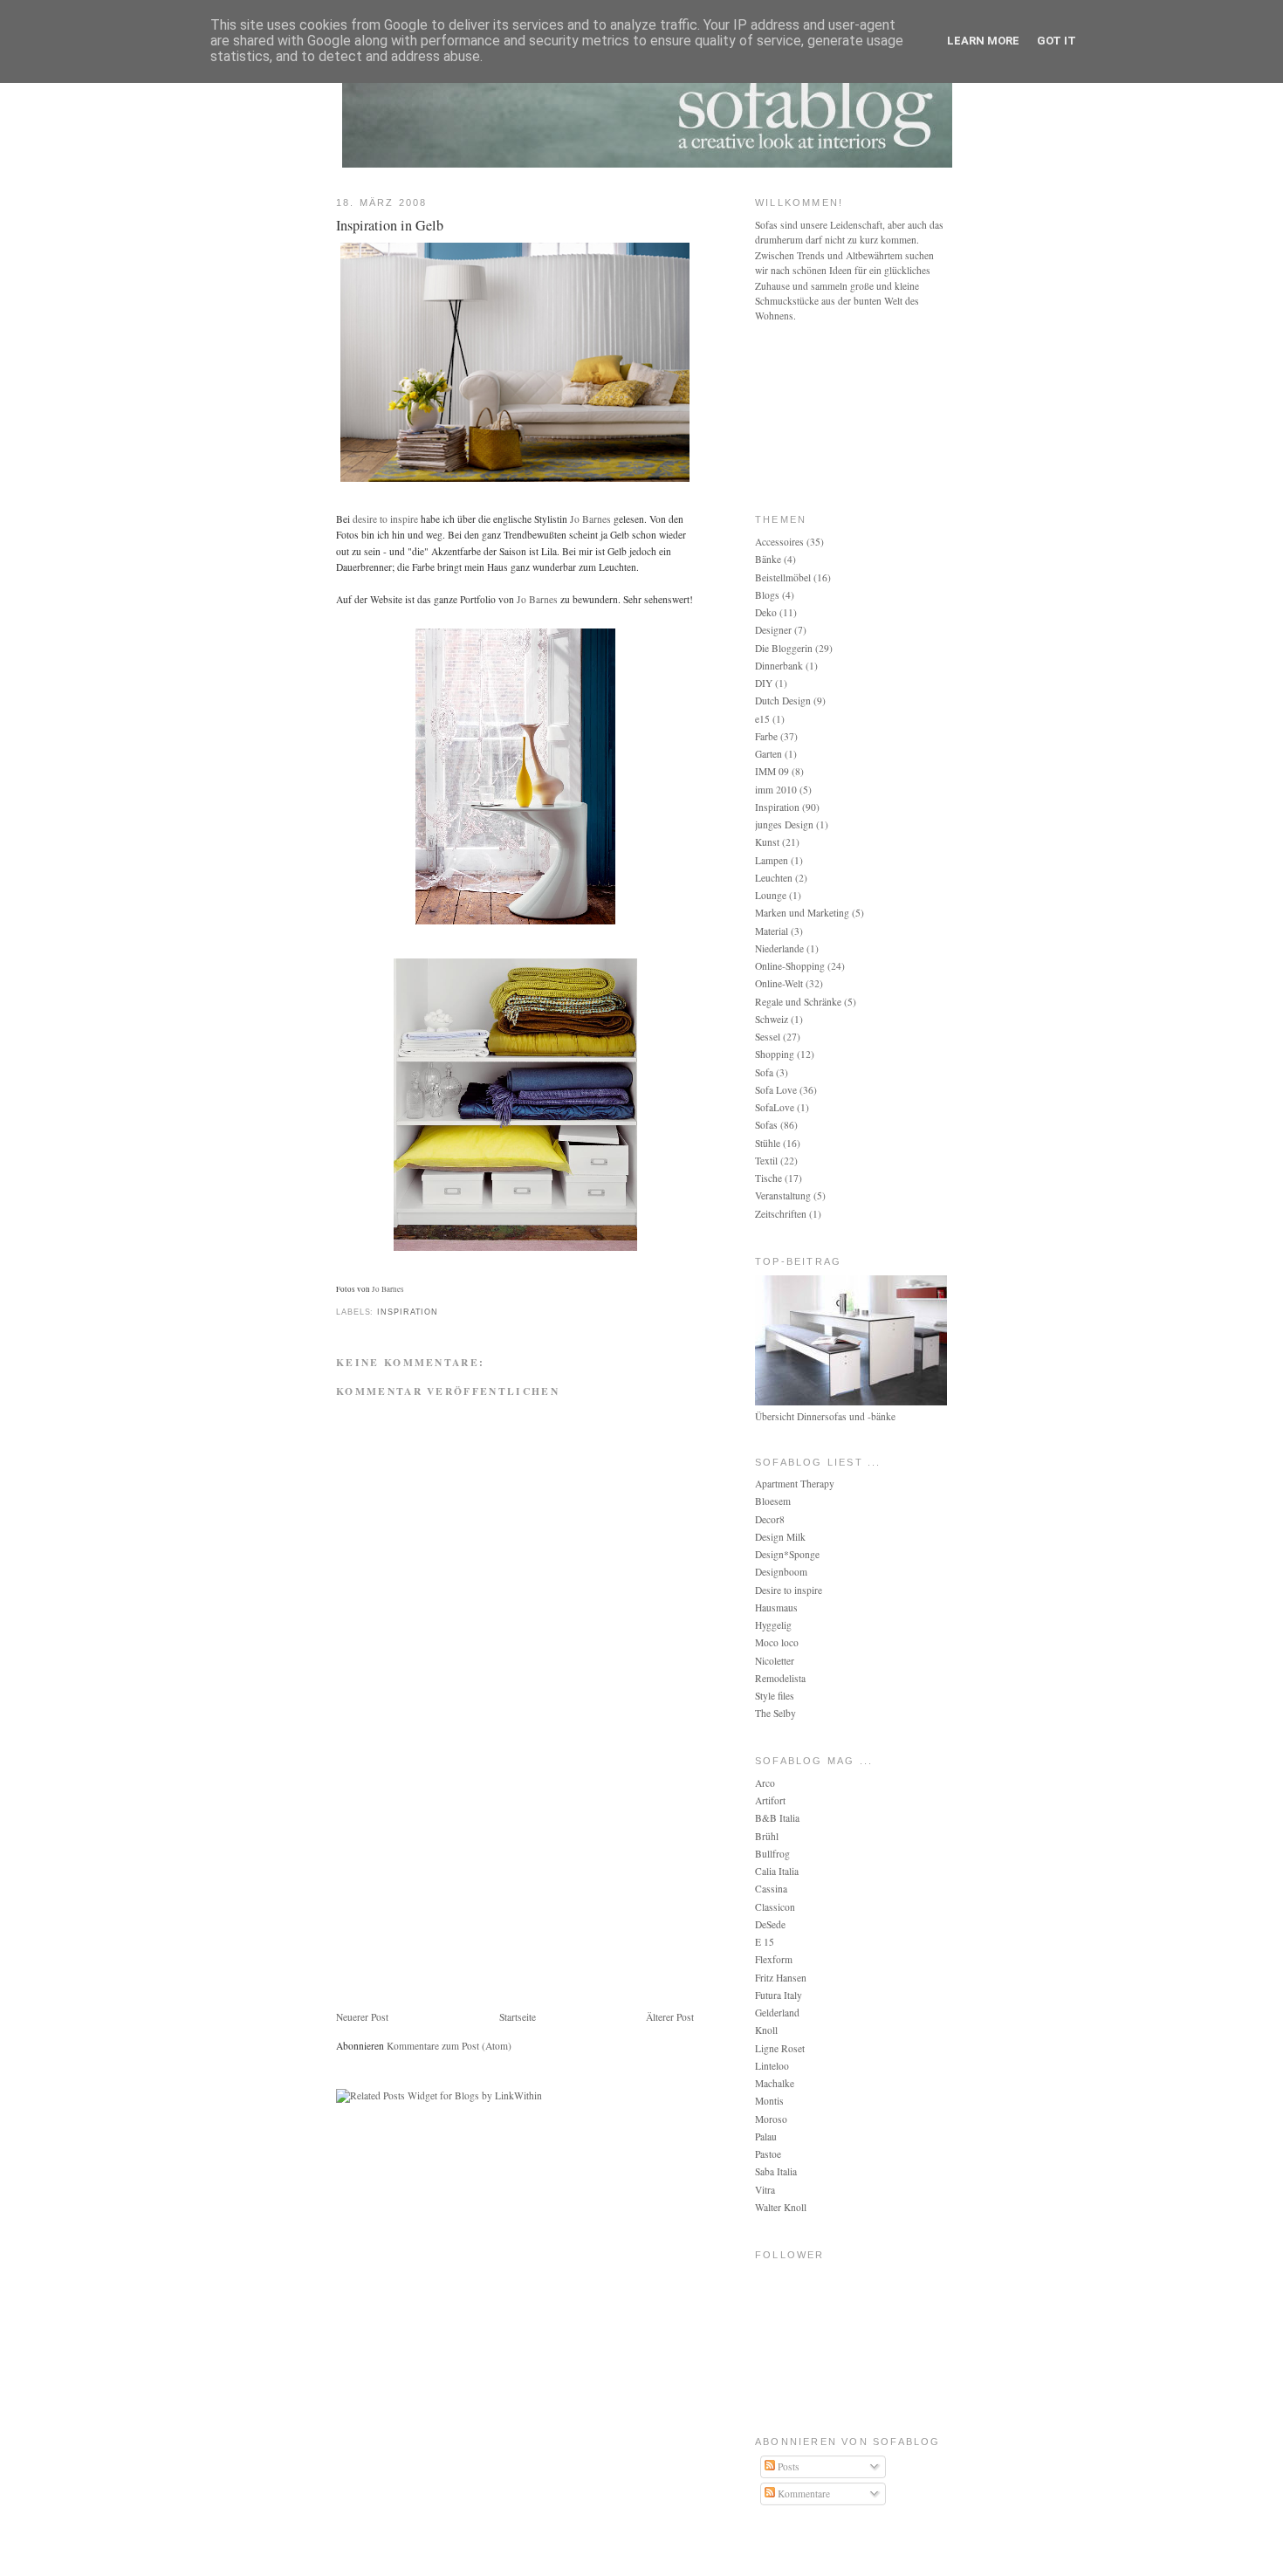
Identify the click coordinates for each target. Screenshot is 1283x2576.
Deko (766, 612)
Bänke (768, 559)
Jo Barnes (590, 519)
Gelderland (777, 2013)
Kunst (767, 842)
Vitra (765, 2190)
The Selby (775, 1713)
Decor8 (770, 1519)
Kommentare (803, 2494)
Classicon (775, 1907)
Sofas (766, 1125)
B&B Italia (777, 1818)
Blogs (767, 595)
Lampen (772, 860)
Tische (768, 1178)
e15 (762, 719)
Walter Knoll (781, 2207)
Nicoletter (775, 1661)
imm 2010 (776, 790)
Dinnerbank (779, 666)
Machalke (775, 2083)
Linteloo (772, 2066)
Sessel (768, 1037)
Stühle (768, 1143)
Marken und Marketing (802, 913)
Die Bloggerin (784, 648)
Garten (768, 754)
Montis (769, 2101)
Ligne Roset (780, 2048)
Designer (773, 630)
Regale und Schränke (798, 1002)
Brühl (767, 1836)
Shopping (775, 1054)
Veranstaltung (783, 1195)
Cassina (771, 1889)
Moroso (771, 2119)
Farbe (766, 736)
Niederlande (779, 948)
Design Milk (780, 1537)
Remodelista (780, 1678)
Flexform (774, 1959)
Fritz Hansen (781, 1978)
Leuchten (774, 878)
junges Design (784, 824)
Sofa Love (776, 1090)
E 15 (765, 1942)
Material (772, 931)
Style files (775, 1696)
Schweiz (772, 1019)
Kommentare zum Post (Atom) (449, 2046)
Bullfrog (772, 1854)
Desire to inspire (789, 1590)
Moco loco (777, 1642)
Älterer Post (670, 2017)
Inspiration (408, 1312)
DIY (764, 683)
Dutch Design (783, 701)
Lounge (771, 895)
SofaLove (775, 1107)
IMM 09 (772, 771)
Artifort (770, 1800)
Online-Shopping (790, 966)
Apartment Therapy (795, 1484)
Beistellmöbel (783, 577)
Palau (766, 2136)
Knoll (766, 2030)
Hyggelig (773, 1625)
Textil (766, 1161)
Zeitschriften (781, 1214)
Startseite (518, 2017)
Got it (1057, 41)
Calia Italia (777, 1871)
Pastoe (768, 2154)
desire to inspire (385, 519)
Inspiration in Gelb (390, 225)
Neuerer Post (362, 2017)
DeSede (770, 1924)
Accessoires (779, 542)
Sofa (764, 1072)
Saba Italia (776, 2171)
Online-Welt (779, 983)
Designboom (781, 1572)
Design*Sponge (787, 1554)
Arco (765, 1783)
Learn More (983, 41)
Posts (787, 2466)
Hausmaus (776, 1607)
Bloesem (773, 1501)
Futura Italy (779, 1995)
